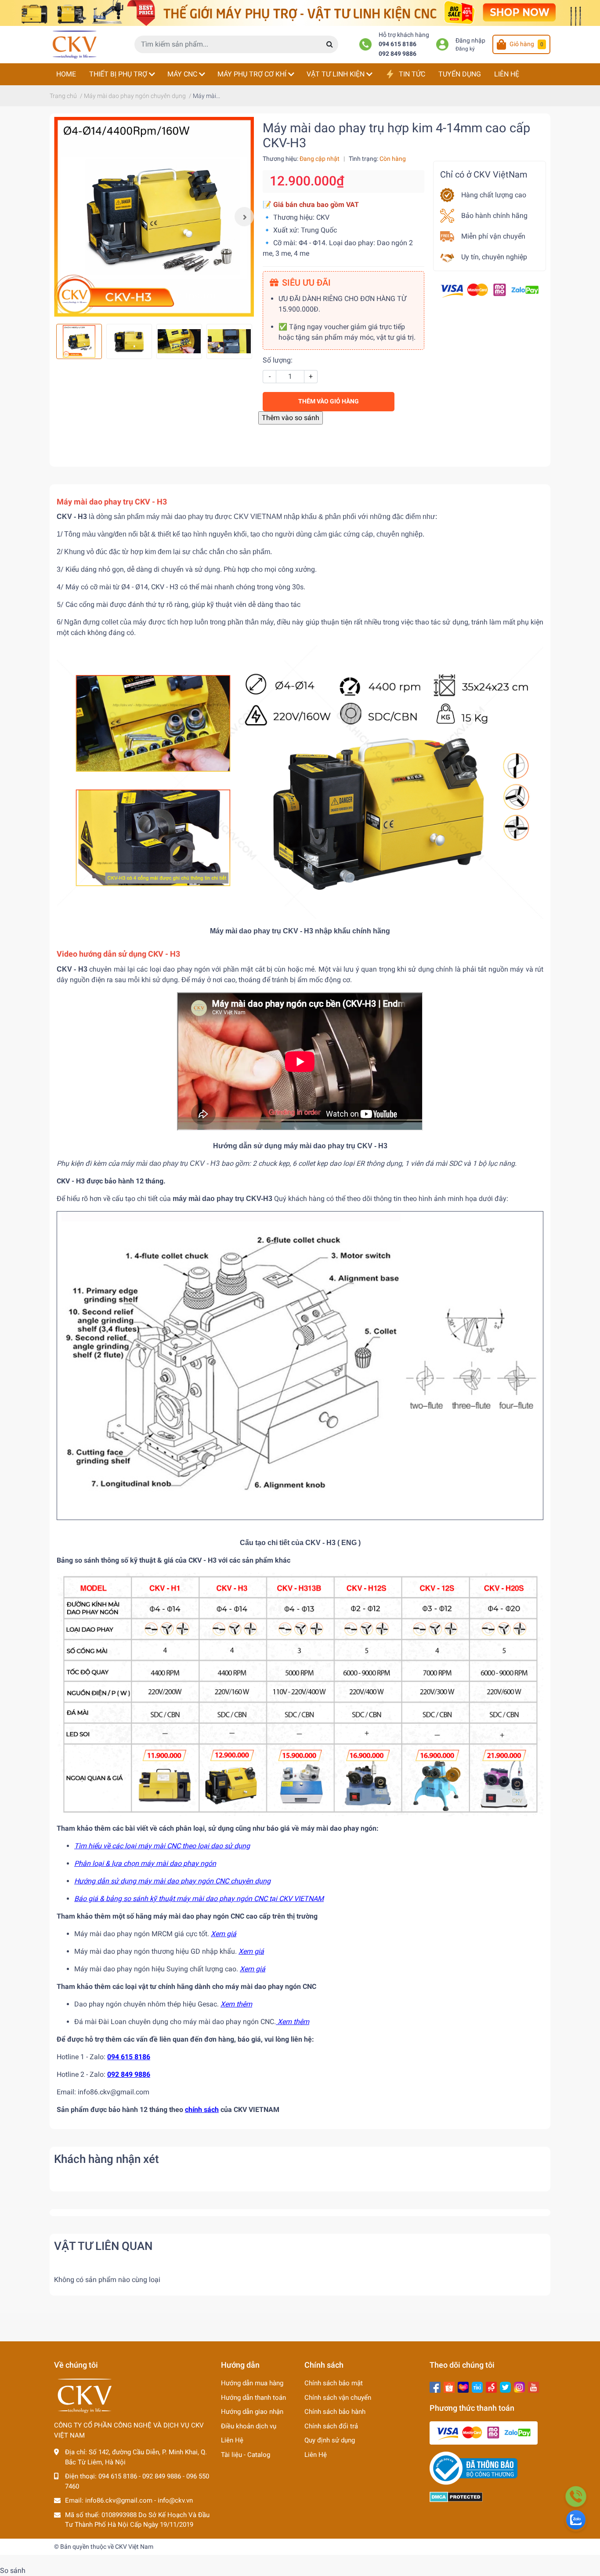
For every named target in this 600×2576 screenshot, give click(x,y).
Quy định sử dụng (330, 2440)
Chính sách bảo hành (335, 2412)
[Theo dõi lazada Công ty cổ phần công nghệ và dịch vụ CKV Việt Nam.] (463, 2386)
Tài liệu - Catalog (246, 2455)
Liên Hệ (232, 2440)
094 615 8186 (398, 44)
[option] (154, 217)
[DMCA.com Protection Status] (456, 2496)
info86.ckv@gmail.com (119, 2500)
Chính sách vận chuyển (338, 2398)
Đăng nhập (470, 41)
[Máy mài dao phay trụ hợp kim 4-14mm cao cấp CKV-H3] (154, 217)
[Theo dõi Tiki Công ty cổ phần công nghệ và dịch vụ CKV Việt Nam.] (477, 2386)
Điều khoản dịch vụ (249, 2426)
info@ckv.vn (175, 2500)
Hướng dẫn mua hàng (252, 2383)
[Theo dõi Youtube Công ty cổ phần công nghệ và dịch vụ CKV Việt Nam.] (533, 2386)
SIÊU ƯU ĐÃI (306, 283)
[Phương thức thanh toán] (490, 290)
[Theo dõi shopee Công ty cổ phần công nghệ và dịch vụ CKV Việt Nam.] (449, 2386)
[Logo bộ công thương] (473, 2468)
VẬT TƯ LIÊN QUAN (103, 2246)
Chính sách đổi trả (331, 2426)
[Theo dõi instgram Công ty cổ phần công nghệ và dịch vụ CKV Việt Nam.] (519, 2386)
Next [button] (244, 217)
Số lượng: (278, 360)
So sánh (13, 2571)
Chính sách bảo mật (334, 2383)
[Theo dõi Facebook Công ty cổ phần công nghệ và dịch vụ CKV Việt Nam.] (435, 2386)
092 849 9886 (398, 54)
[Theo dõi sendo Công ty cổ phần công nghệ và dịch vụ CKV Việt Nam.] (491, 2386)
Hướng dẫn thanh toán (253, 2398)
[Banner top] (300, 13)
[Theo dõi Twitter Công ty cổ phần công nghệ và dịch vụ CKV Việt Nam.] (505, 2386)
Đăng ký (465, 49)
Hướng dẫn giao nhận (252, 2412)
